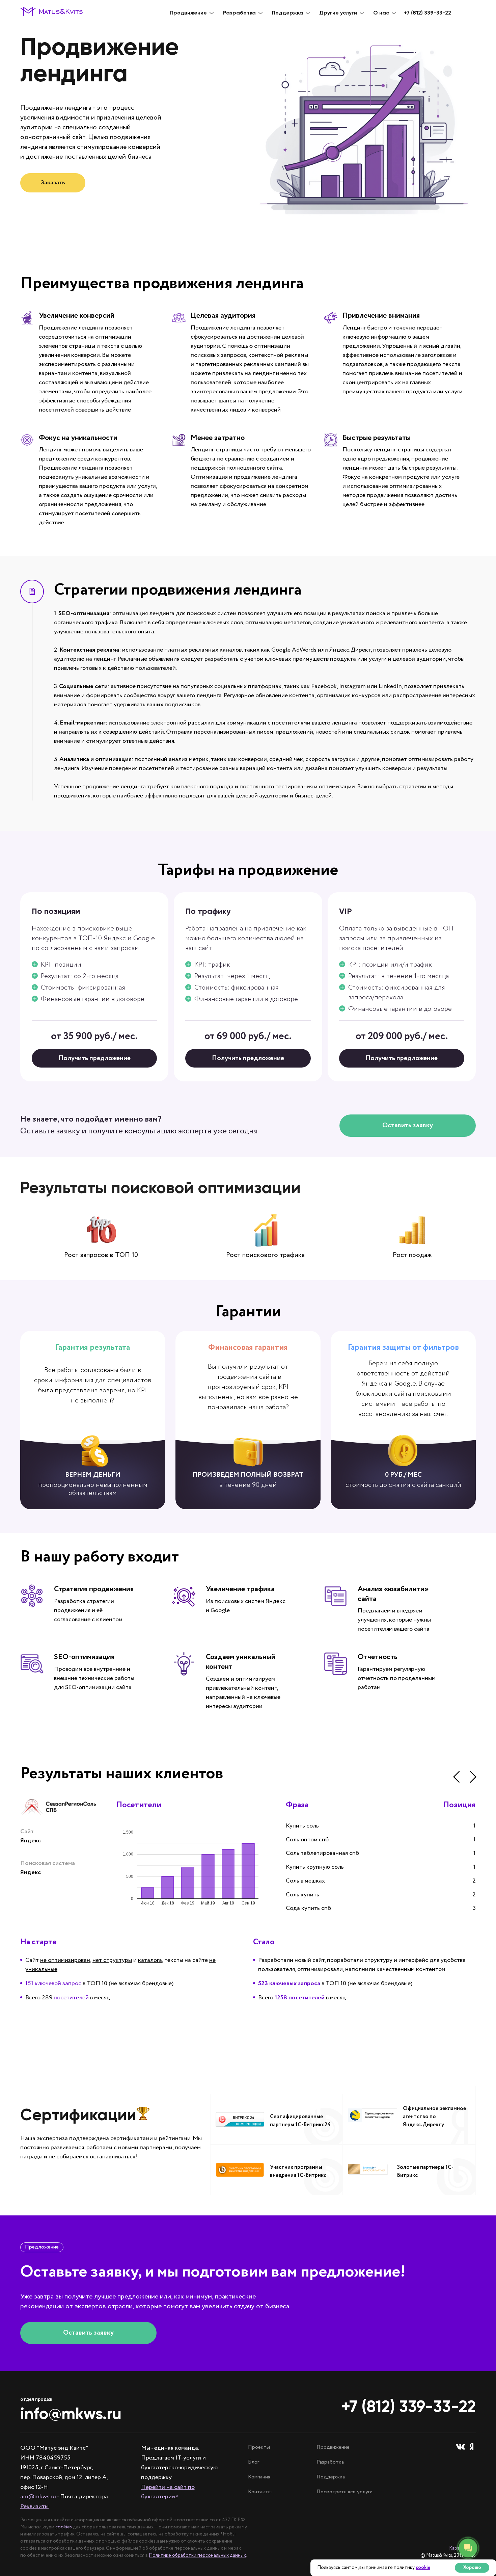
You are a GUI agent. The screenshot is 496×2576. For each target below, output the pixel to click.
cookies (64, 2527)
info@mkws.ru (71, 2414)
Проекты (259, 2447)
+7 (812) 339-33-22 (428, 13)
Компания (259, 2477)
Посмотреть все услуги (345, 2492)
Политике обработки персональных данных (197, 2555)
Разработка (330, 2462)
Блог (254, 2462)
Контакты (260, 2492)
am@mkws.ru (38, 2497)
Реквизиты (34, 2506)
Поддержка (331, 2477)
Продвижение (333, 2447)
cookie (423, 2568)
